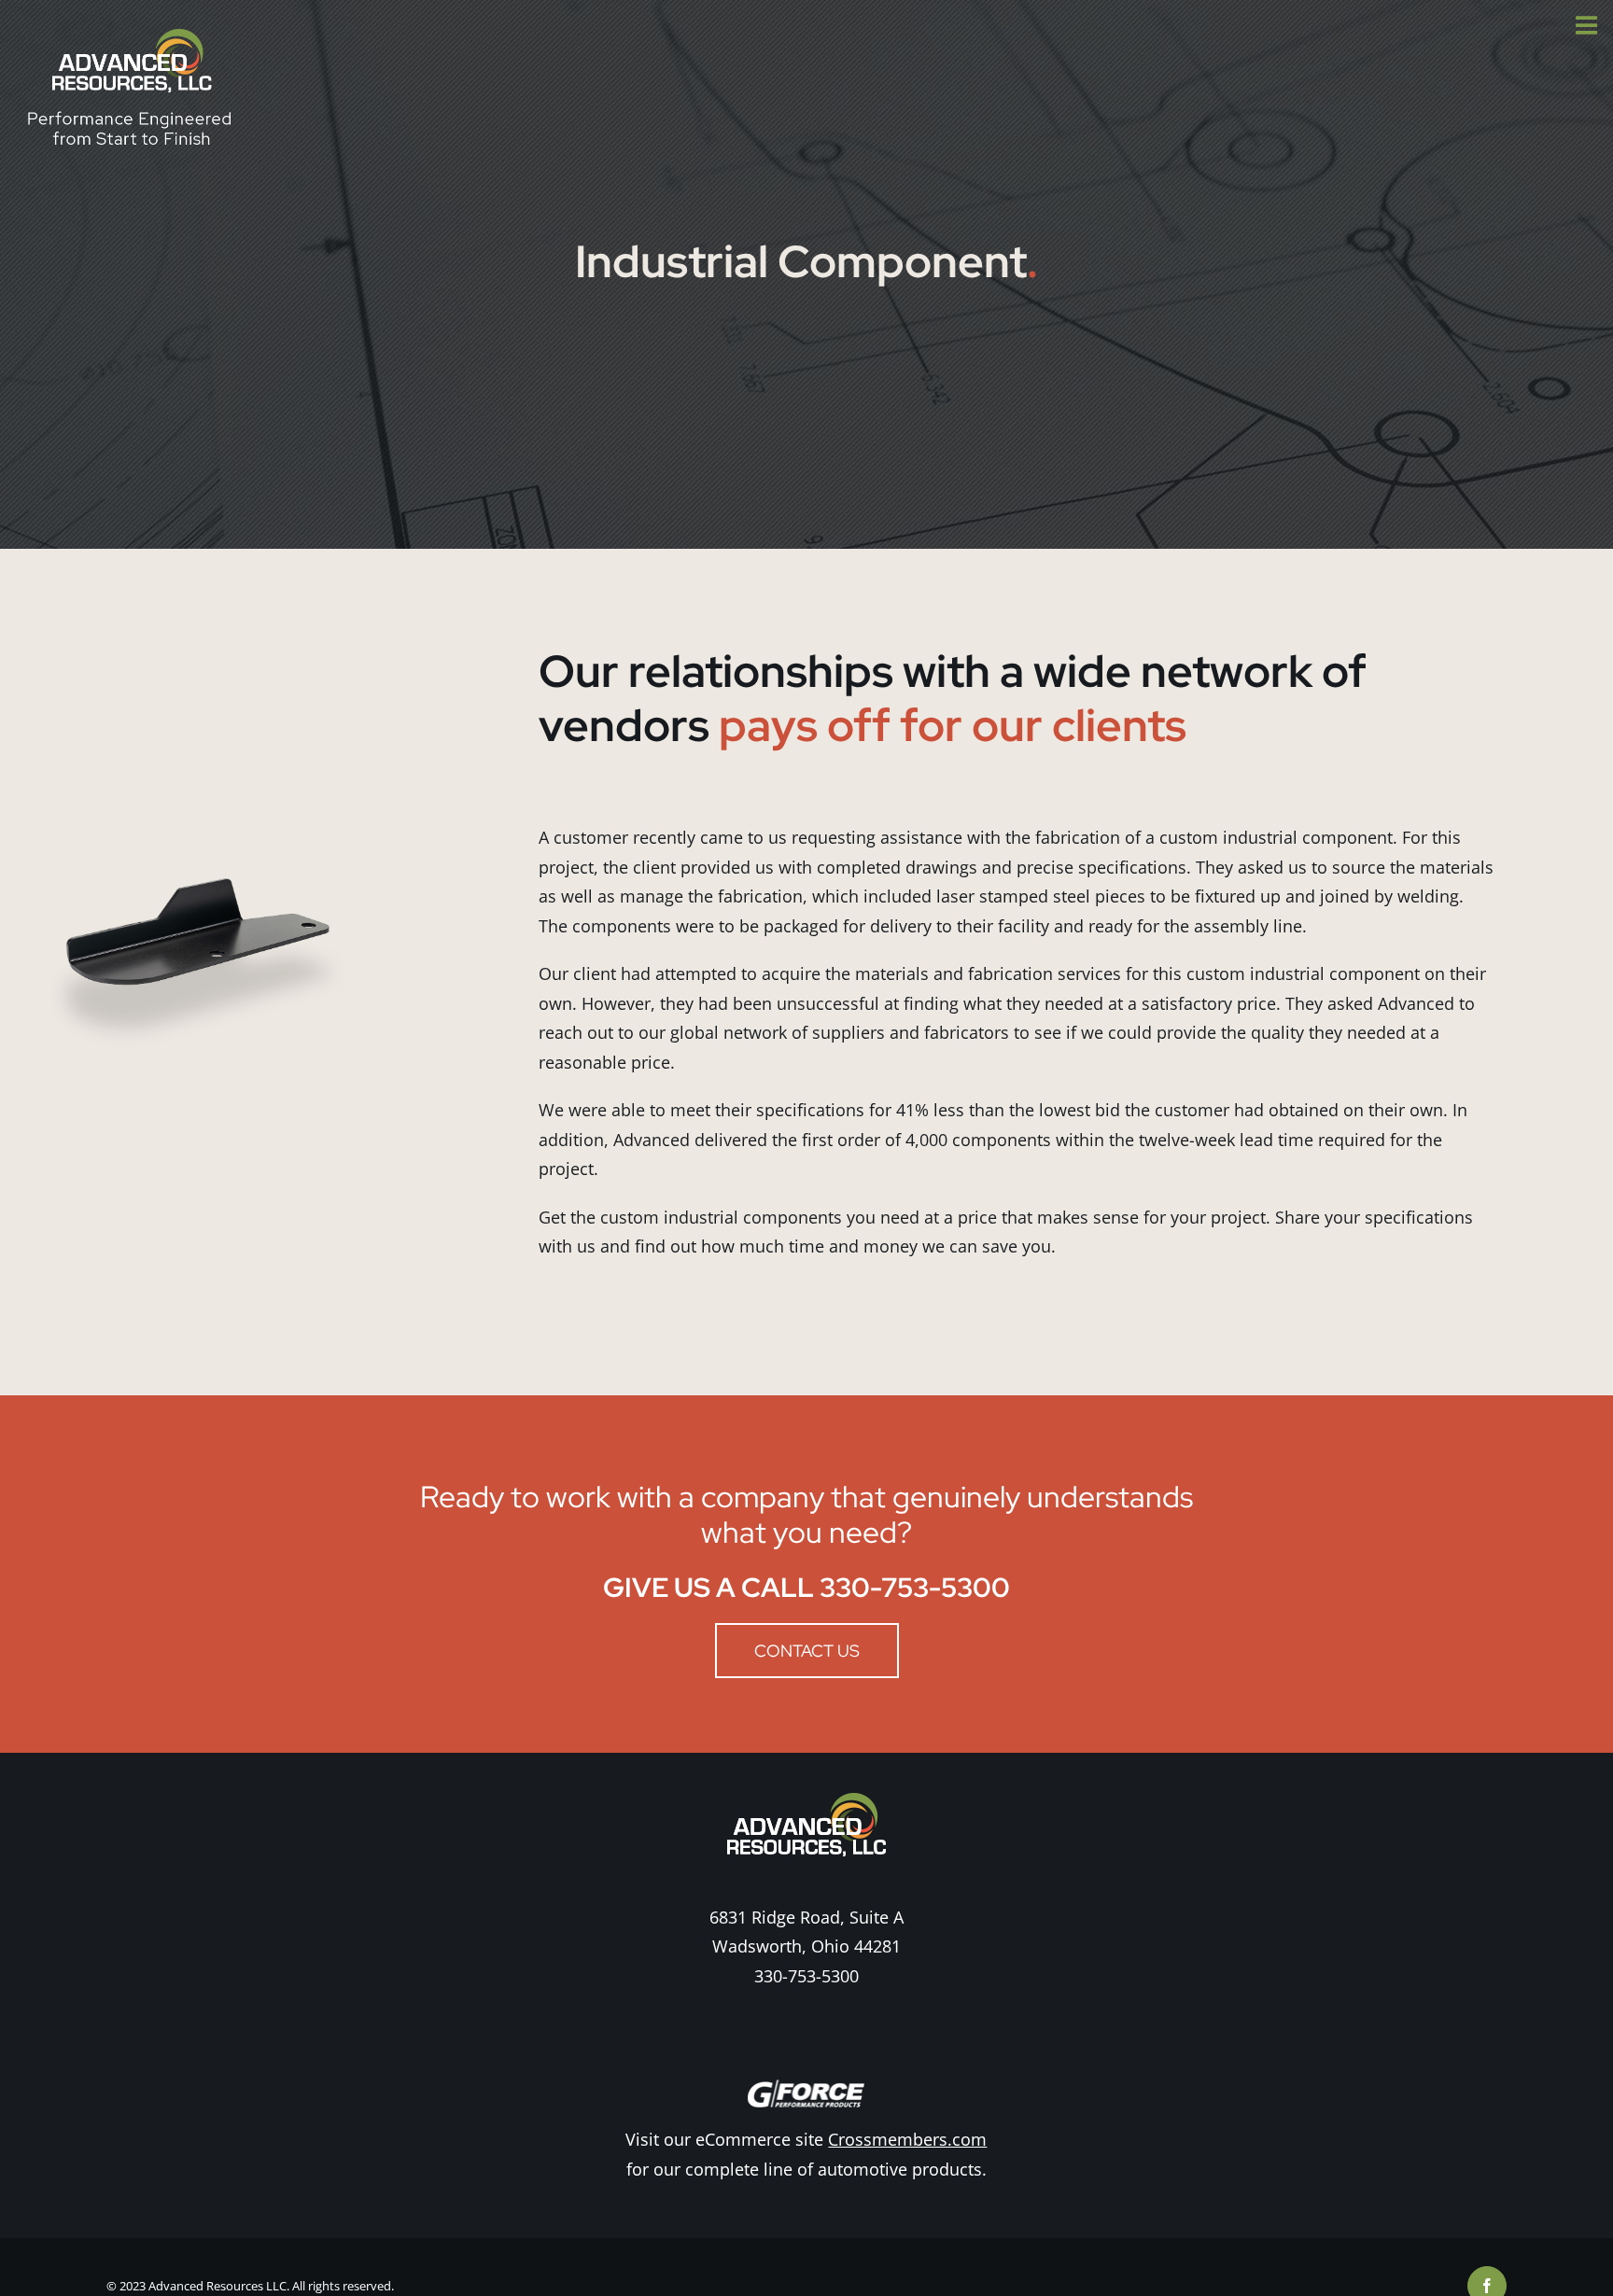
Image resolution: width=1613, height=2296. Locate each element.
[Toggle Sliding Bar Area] (1596, 17)
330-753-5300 (806, 1976)
